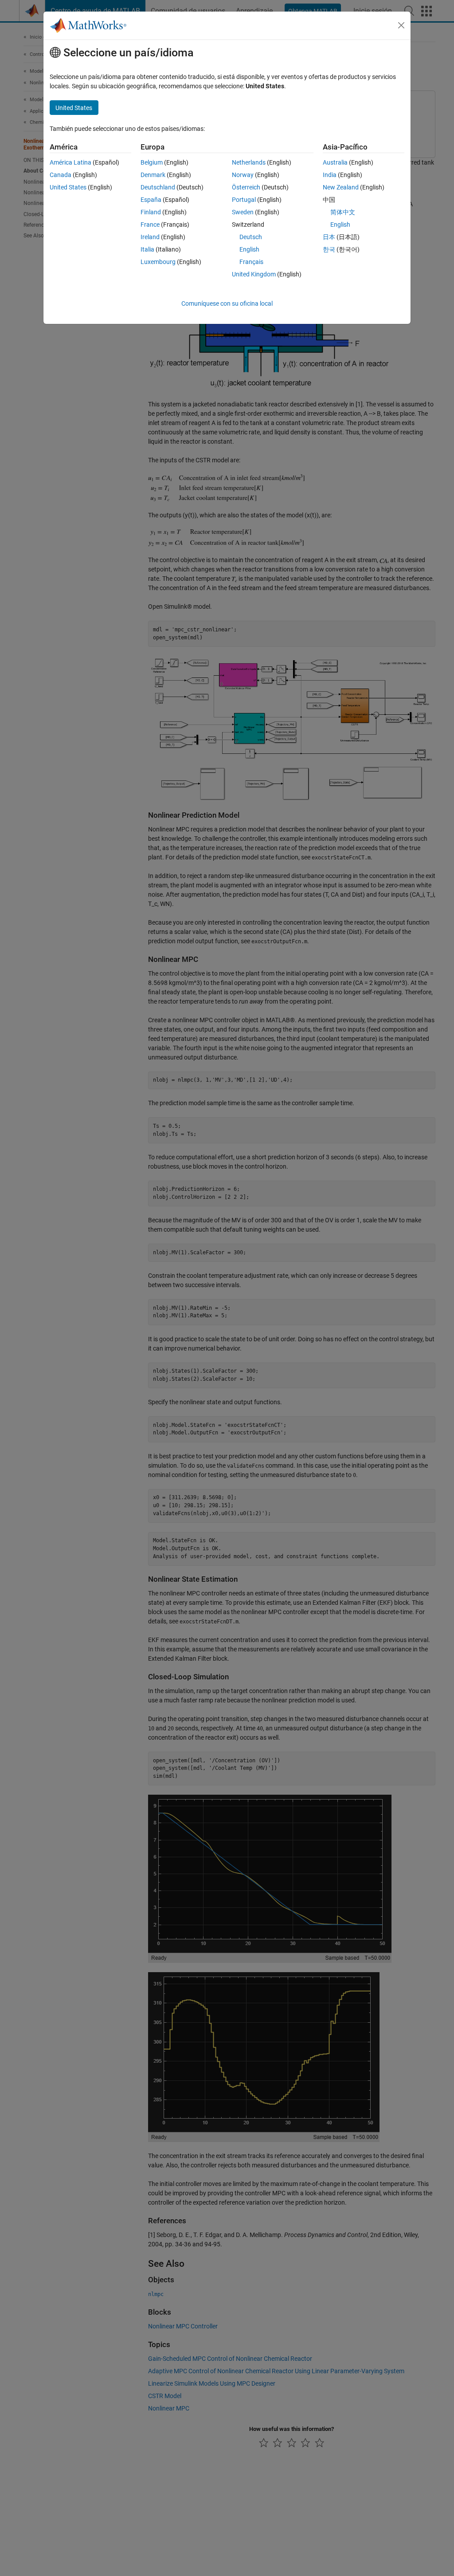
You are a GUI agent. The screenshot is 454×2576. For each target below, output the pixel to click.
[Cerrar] (401, 25)
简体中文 (343, 212)
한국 (329, 249)
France (150, 225)
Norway (243, 175)
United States (68, 187)
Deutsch (251, 237)
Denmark (153, 175)
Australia (335, 162)
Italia (147, 249)
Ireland (150, 237)
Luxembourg (158, 262)
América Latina (70, 162)
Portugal (244, 200)
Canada (61, 175)
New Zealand (341, 187)
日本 (329, 237)
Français (251, 262)
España (151, 200)
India (330, 175)
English (249, 249)
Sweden (243, 212)
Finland (151, 212)
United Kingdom (254, 274)
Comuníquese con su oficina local (227, 303)
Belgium (152, 162)
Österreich (246, 187)
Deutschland (158, 187)
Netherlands (249, 162)
